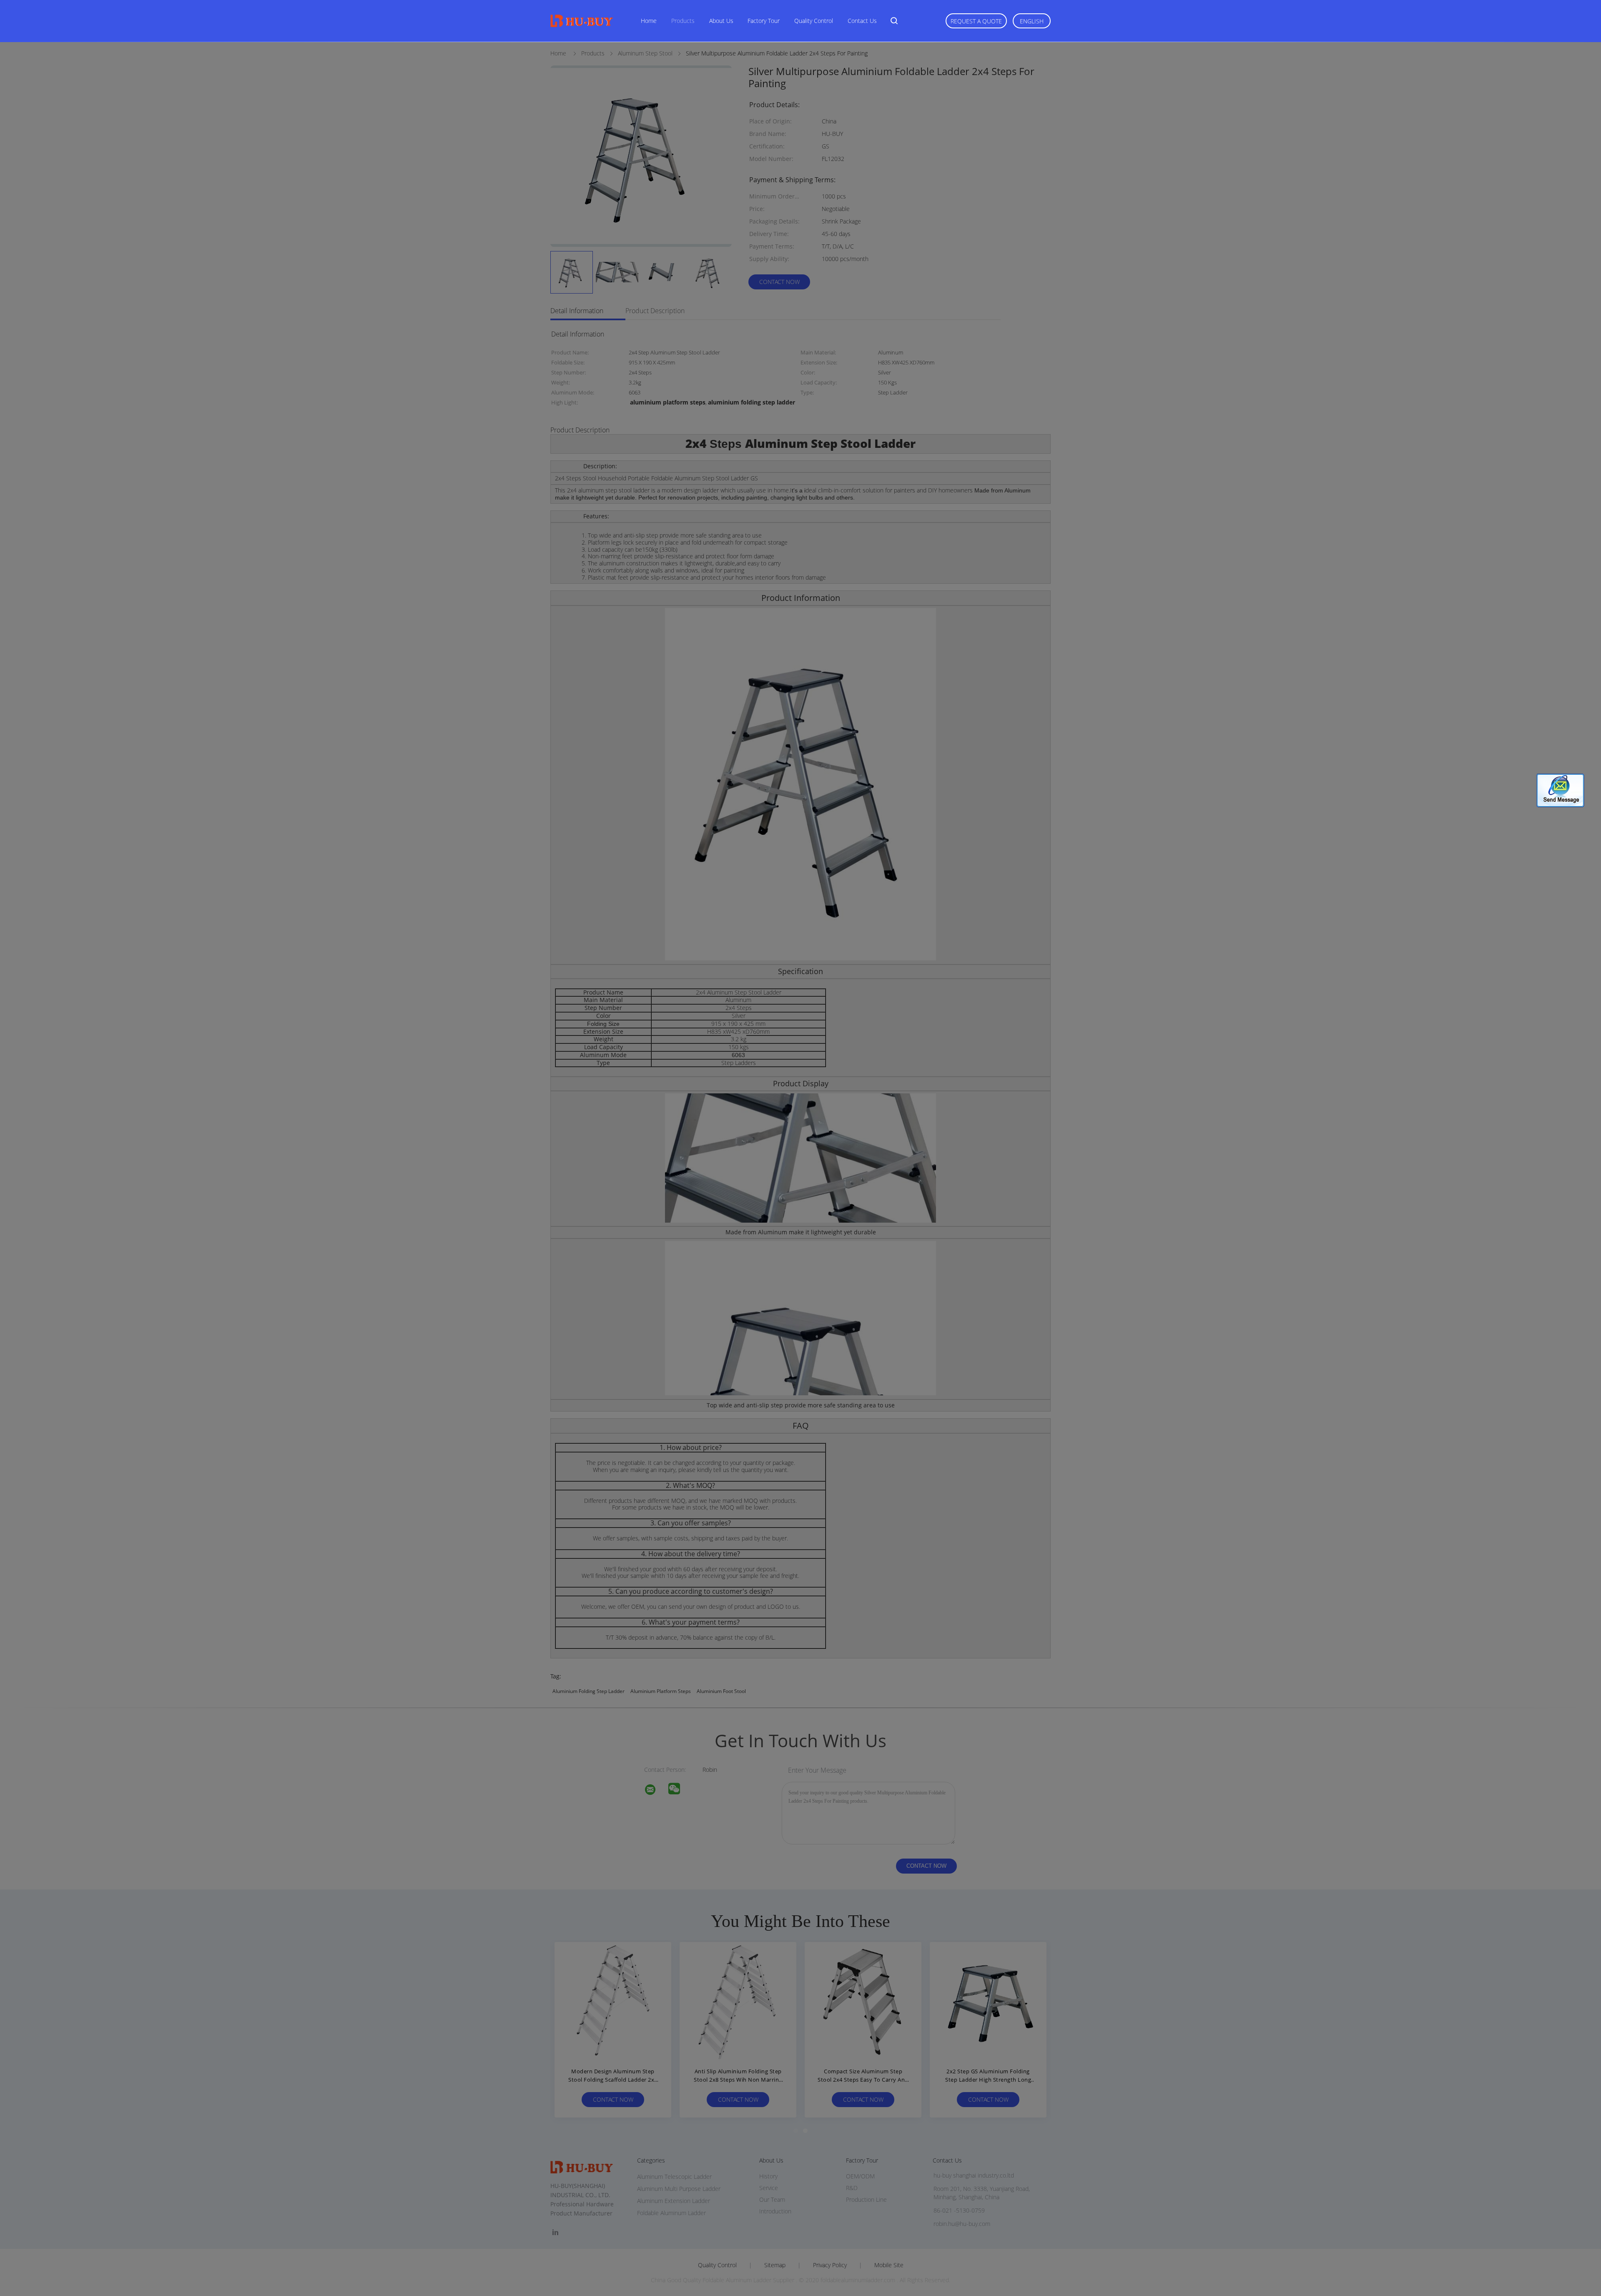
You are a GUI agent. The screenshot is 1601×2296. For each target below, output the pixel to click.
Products (683, 21)
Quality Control (814, 21)
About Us (721, 21)
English (1032, 21)
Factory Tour (764, 21)
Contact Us (862, 21)
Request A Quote (976, 21)
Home (649, 21)
